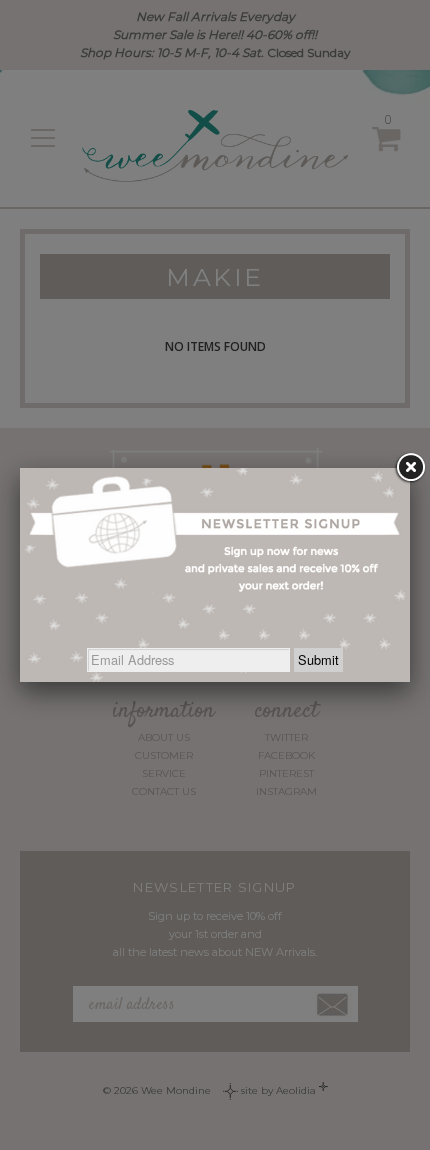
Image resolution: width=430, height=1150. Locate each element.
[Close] (410, 468)
